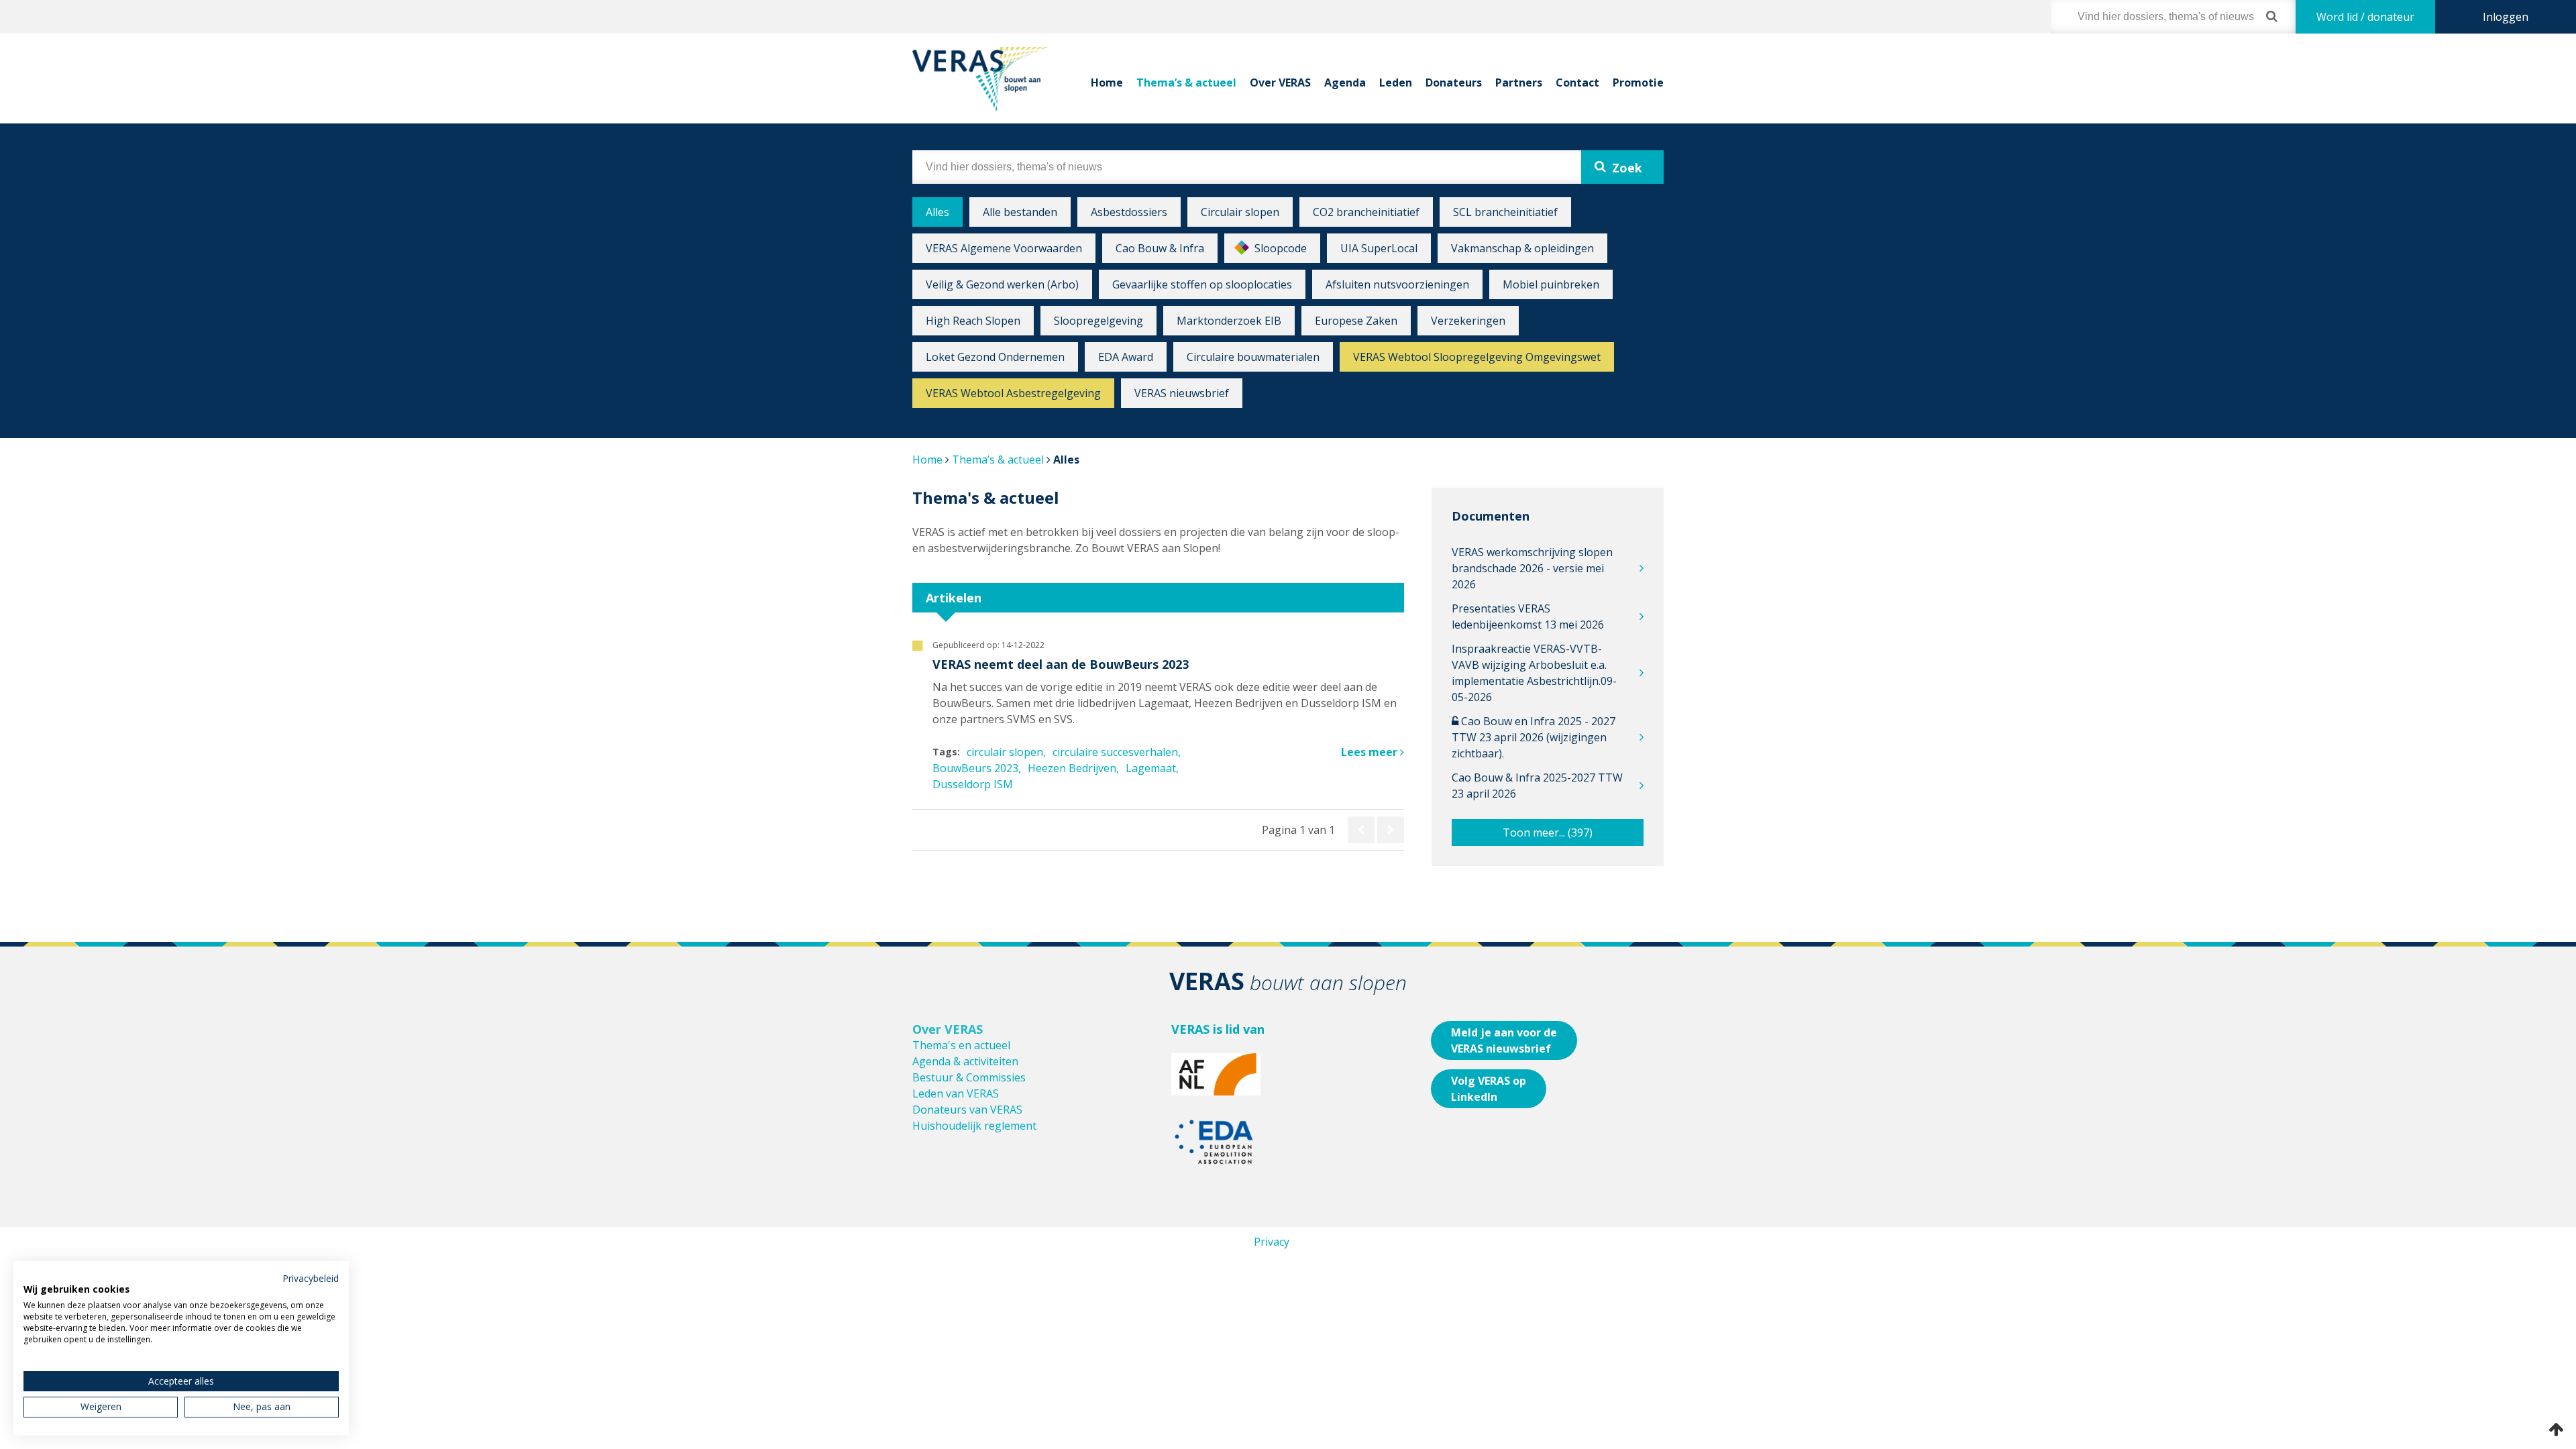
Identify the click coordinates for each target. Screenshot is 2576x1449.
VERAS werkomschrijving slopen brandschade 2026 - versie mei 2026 (1532, 568)
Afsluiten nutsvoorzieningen (1397, 284)
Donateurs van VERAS (967, 1110)
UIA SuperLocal (1379, 248)
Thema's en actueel (961, 1045)
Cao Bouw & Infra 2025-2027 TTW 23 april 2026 (1537, 786)
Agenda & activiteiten (965, 1061)
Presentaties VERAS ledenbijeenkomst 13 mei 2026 (1528, 616)
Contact (1577, 83)
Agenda (1345, 83)
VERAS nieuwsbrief (1182, 393)
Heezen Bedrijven (1072, 768)
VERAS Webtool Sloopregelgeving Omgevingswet (1477, 357)
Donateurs (1454, 83)
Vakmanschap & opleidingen (1522, 248)
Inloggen (2506, 17)
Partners (1519, 83)
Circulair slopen (1240, 212)
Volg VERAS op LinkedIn (1489, 1089)
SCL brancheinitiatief (1505, 212)
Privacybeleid (311, 1278)
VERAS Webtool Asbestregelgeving (1013, 393)
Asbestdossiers (1129, 212)
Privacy (1272, 1242)
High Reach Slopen (973, 321)
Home (1107, 83)
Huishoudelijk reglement (974, 1126)
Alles (937, 212)
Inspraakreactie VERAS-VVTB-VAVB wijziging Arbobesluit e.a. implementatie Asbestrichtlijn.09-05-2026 (1534, 673)
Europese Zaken (1356, 321)
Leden (1396, 83)
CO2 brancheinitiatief (1366, 212)
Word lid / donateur (2365, 17)
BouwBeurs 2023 (975, 768)
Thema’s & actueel (1186, 83)
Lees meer (1371, 752)
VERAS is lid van (1218, 1029)
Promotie (1638, 83)
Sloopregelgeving (1098, 321)
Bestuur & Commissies (969, 1077)
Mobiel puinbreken (1551, 284)
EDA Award (1126, 357)
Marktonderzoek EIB (1229, 321)
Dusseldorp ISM (973, 784)
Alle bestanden (1020, 212)
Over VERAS (1280, 83)
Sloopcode (1281, 248)
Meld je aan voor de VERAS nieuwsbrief (1504, 1040)
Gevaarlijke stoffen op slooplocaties (1202, 284)
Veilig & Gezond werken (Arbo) (1002, 284)
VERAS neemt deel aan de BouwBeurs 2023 (1061, 664)
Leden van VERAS (956, 1093)
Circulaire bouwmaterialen (1253, 357)
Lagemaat (1151, 768)
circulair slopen (1005, 752)
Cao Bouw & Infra (1160, 248)
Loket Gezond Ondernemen (995, 357)
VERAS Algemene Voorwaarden (1004, 248)
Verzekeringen (1468, 321)
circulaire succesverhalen (1115, 752)
